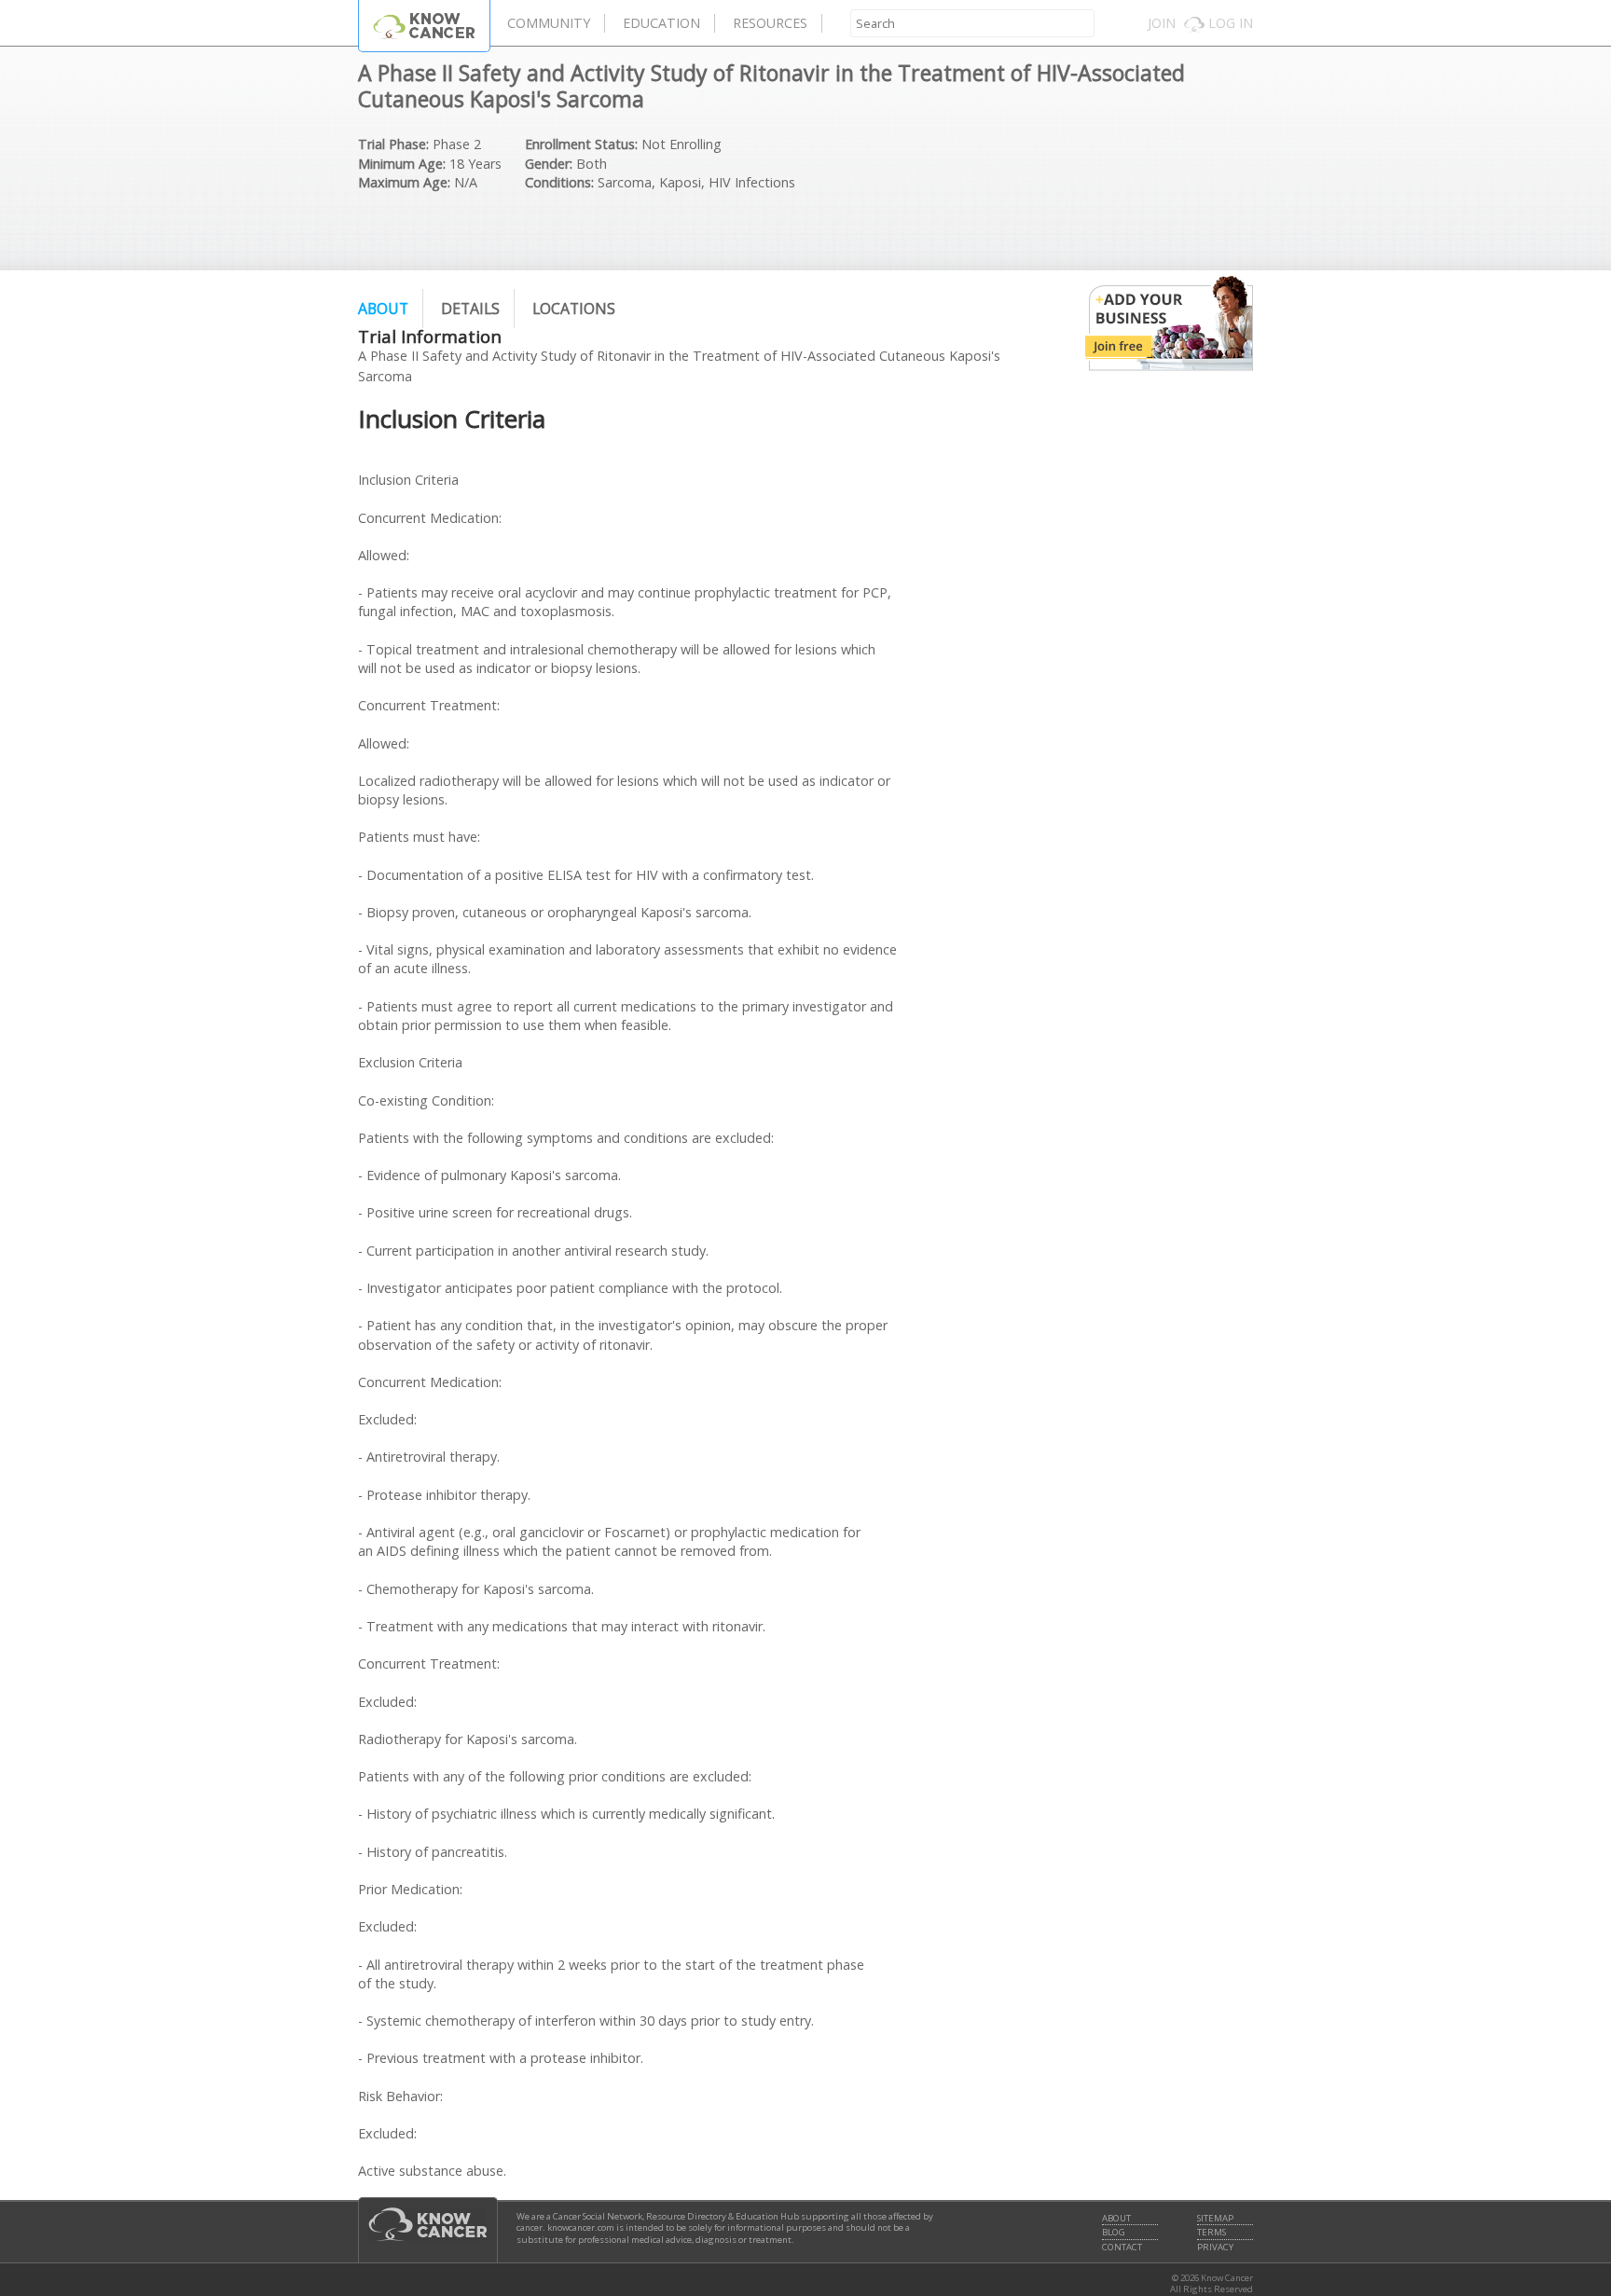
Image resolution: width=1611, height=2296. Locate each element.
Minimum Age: (402, 164)
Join (1162, 23)
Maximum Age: (404, 182)
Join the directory (1169, 323)
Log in (1231, 23)
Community (549, 23)
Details (470, 309)
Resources (770, 23)
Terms (1212, 2233)
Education (661, 23)
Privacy (1215, 2248)
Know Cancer (424, 26)
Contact (1122, 2248)
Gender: (549, 164)
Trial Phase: (393, 144)
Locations (574, 309)
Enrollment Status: (581, 144)
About (383, 309)
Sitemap (1215, 2219)
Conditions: (559, 182)
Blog (1114, 2233)
